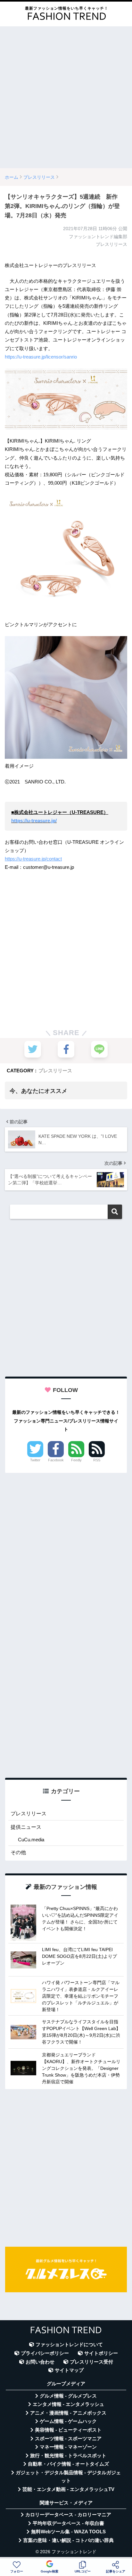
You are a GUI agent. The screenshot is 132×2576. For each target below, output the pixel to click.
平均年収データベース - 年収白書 (68, 2523)
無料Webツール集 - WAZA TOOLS (68, 2532)
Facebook (56, 1460)
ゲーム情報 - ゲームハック (68, 2421)
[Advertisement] (66, 97)
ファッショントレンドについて (69, 2345)
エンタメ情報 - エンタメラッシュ (68, 2404)
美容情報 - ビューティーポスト (68, 2430)
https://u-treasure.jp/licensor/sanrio (41, 357)
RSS (97, 1460)
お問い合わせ (40, 2362)
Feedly (76, 1460)
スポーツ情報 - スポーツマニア (68, 2439)
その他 (18, 1852)
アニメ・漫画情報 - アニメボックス (68, 2413)
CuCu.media (31, 1840)
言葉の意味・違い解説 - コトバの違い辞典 (68, 2540)
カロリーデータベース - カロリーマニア (68, 2515)
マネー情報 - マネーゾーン (68, 2447)
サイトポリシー (101, 2353)
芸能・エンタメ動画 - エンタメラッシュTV (68, 2489)
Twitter (35, 1460)
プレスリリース (55, 1071)
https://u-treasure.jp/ (34, 821)
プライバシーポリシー (45, 2353)
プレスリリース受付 (91, 2362)
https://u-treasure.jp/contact (33, 859)
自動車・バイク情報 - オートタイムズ (68, 2464)
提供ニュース (26, 1827)
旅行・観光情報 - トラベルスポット (68, 2456)
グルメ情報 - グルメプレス (68, 2396)
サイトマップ (69, 2370)
